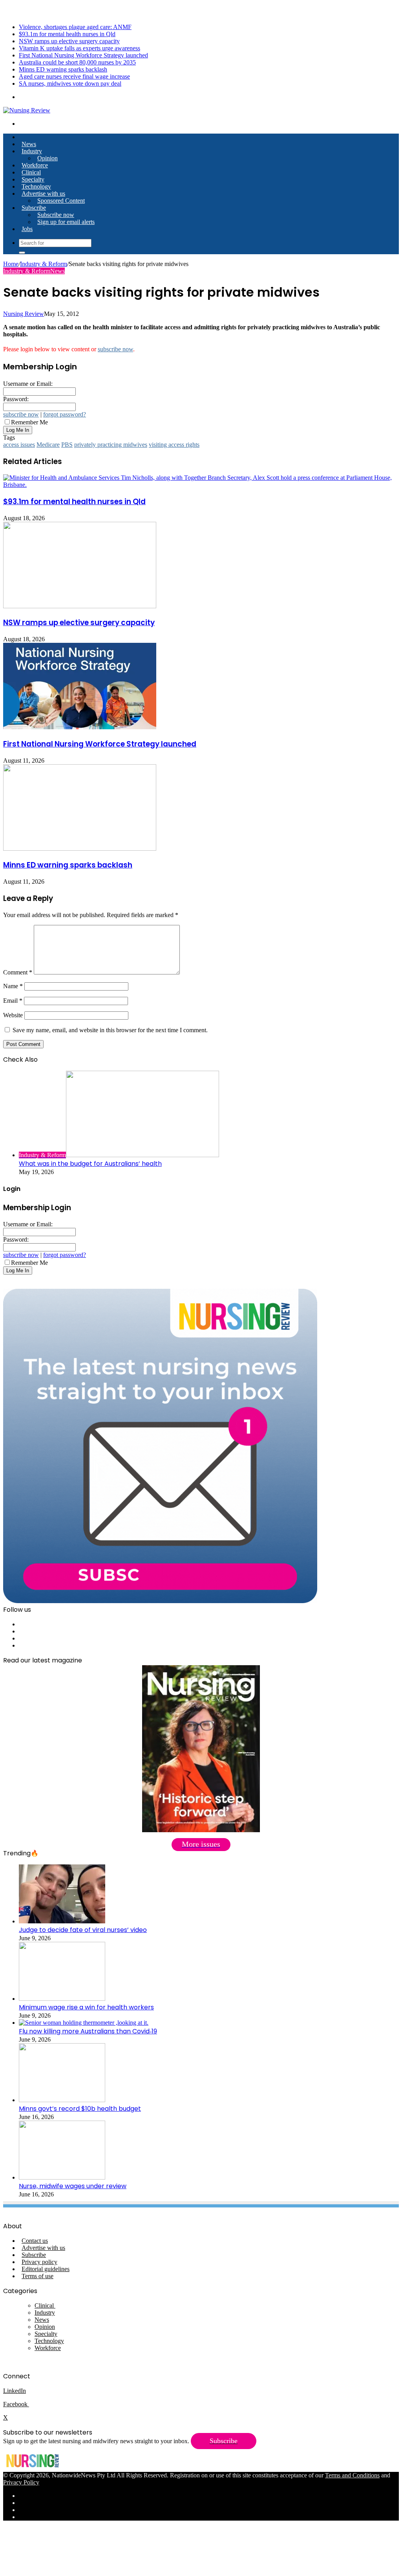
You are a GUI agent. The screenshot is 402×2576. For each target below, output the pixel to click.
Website (13, 1015)
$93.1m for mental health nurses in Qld (67, 34)
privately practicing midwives (111, 445)
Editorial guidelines (46, 2269)
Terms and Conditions (352, 2475)
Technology (36, 186)
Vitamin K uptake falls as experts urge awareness (79, 48)
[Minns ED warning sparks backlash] (80, 849)
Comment (18, 972)
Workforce (35, 165)
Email (13, 1001)
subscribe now (115, 349)
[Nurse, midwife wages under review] (62, 2177)
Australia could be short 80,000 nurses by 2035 (77, 62)
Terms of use (37, 2276)
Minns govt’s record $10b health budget (80, 2109)
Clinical (31, 172)
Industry (32, 151)
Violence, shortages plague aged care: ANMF (75, 27)
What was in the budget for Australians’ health (90, 1164)
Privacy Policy (21, 2482)
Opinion (48, 158)
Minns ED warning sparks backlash (63, 69)
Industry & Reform (44, 264)
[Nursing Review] (27, 110)
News (29, 144)
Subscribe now (56, 215)
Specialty (33, 179)
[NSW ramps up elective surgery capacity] (80, 606)
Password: (16, 399)
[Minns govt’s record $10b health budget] (62, 2100)
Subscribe (34, 208)
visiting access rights (174, 445)
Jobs (27, 229)
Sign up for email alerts (66, 222)
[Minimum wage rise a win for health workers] (62, 1999)
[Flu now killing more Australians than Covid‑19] (84, 2023)
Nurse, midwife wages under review (73, 2186)
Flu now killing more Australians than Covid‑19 (88, 2031)
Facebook (16, 2404)
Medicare (48, 445)
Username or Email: (28, 384)
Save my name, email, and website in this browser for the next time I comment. (110, 1030)
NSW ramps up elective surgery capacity (69, 41)
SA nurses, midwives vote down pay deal (70, 83)
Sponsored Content (61, 201)
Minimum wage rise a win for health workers (86, 2007)
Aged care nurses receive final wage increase (74, 76)
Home (11, 264)
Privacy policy (39, 2262)
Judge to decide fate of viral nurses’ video (83, 1930)
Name (13, 986)
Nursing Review (24, 314)
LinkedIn (15, 2391)
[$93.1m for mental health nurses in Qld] (201, 485)
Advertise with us (43, 194)
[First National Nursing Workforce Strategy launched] (80, 727)
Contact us (35, 2241)
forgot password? (65, 414)
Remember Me (29, 422)
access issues (19, 445)
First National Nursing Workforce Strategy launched (83, 55)
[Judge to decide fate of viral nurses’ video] (62, 1921)
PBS (67, 445)
